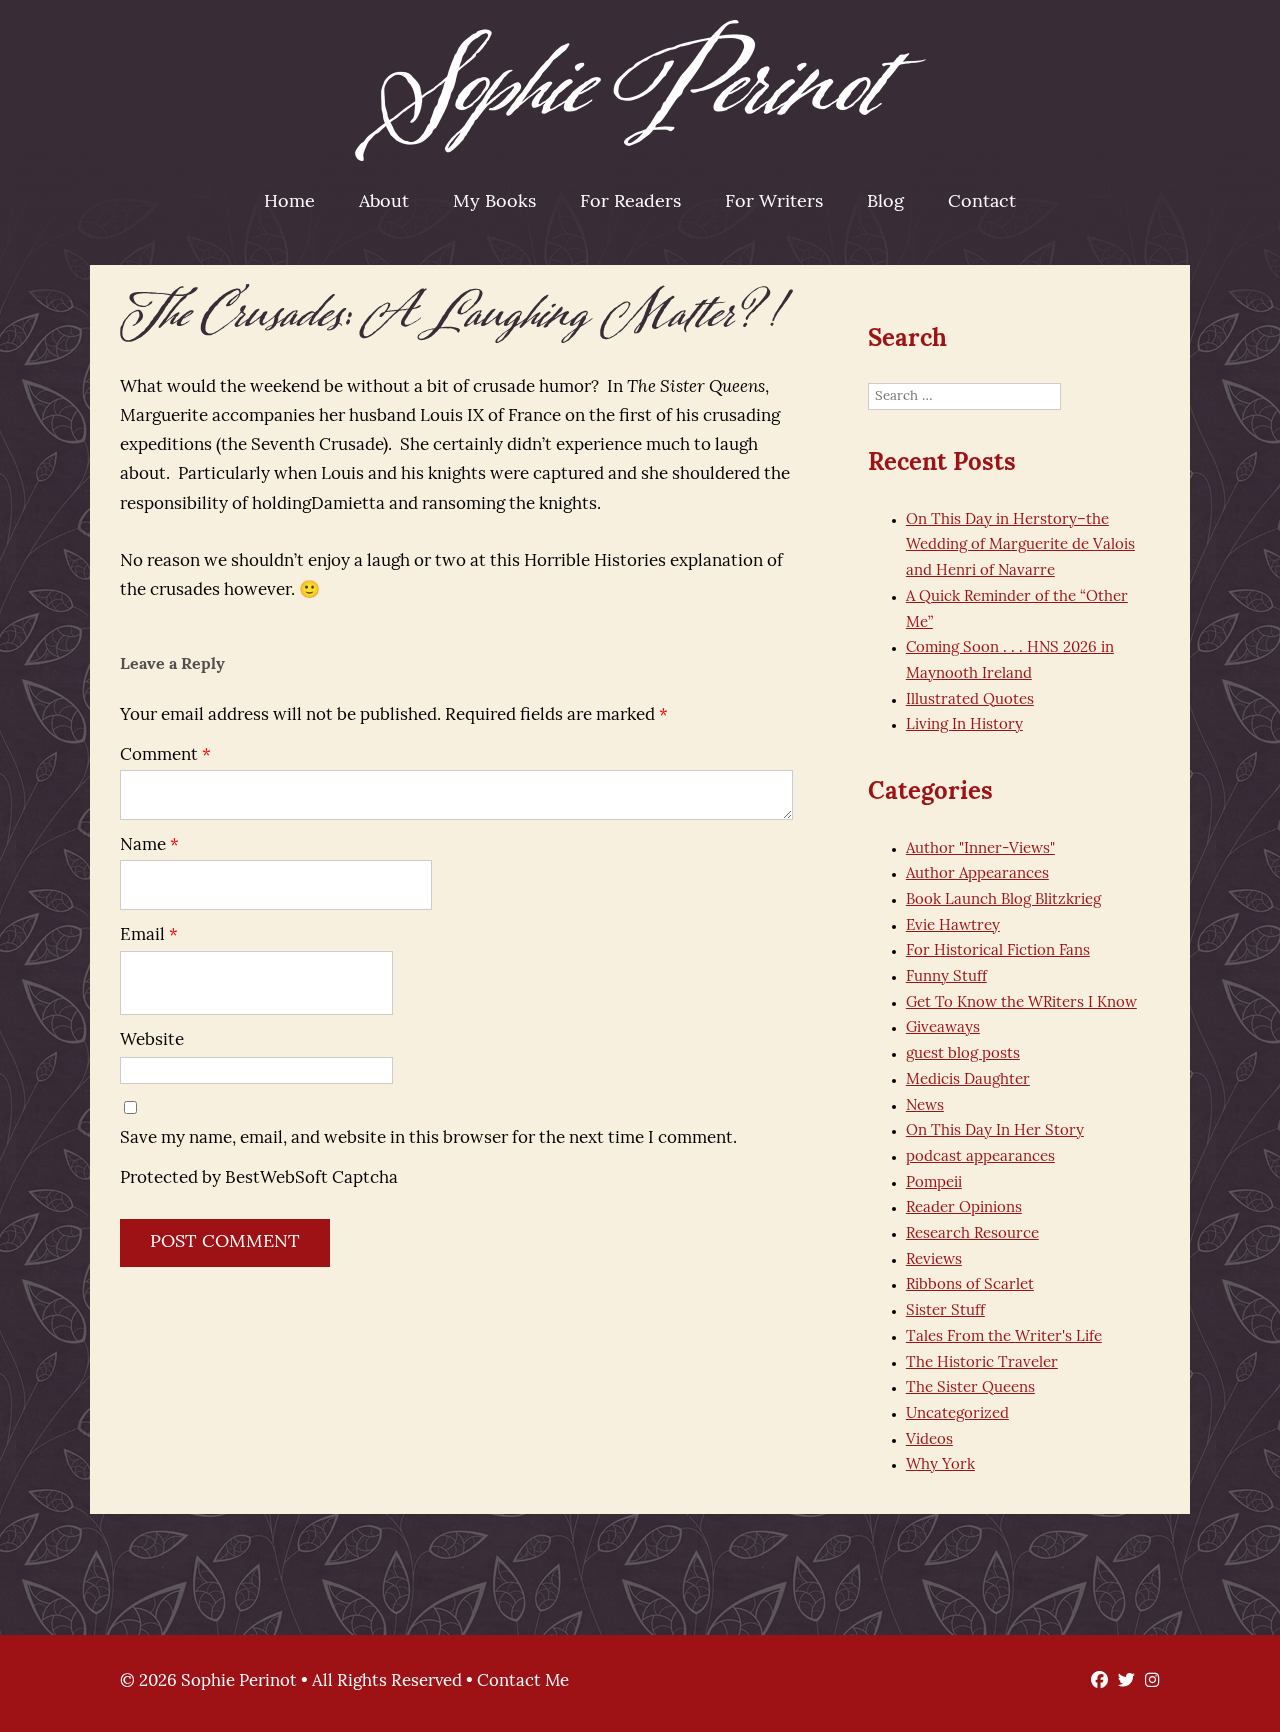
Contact (982, 203)
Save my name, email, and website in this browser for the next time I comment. (428, 1138)
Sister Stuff (945, 1311)
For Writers (774, 203)
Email (149, 935)
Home (289, 203)
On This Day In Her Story (995, 1131)
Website (152, 1040)
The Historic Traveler (982, 1363)
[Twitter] (1121, 1681)
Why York (940, 1465)
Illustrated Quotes (970, 700)
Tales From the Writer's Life (1004, 1337)
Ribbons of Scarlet (970, 1285)
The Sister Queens (970, 1388)
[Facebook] (1094, 1681)
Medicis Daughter (968, 1080)
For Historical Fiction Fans (998, 951)
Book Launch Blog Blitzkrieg (1003, 900)
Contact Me (523, 1681)
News (925, 1106)
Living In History (964, 725)
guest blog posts (963, 1054)
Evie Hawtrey (953, 926)
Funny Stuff (946, 977)
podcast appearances (980, 1157)
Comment (165, 755)
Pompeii (934, 1183)
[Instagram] (1147, 1681)
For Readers (630, 203)
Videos (929, 1440)
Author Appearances (977, 874)
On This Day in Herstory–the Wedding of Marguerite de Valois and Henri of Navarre (1020, 546)
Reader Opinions (964, 1208)
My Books (494, 203)
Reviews (934, 1260)
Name (149, 845)
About (384, 203)
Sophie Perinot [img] (640, 90)
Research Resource (972, 1234)
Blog (885, 203)
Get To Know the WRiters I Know (1021, 1003)
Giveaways (943, 1028)
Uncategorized (957, 1414)
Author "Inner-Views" (980, 849)
